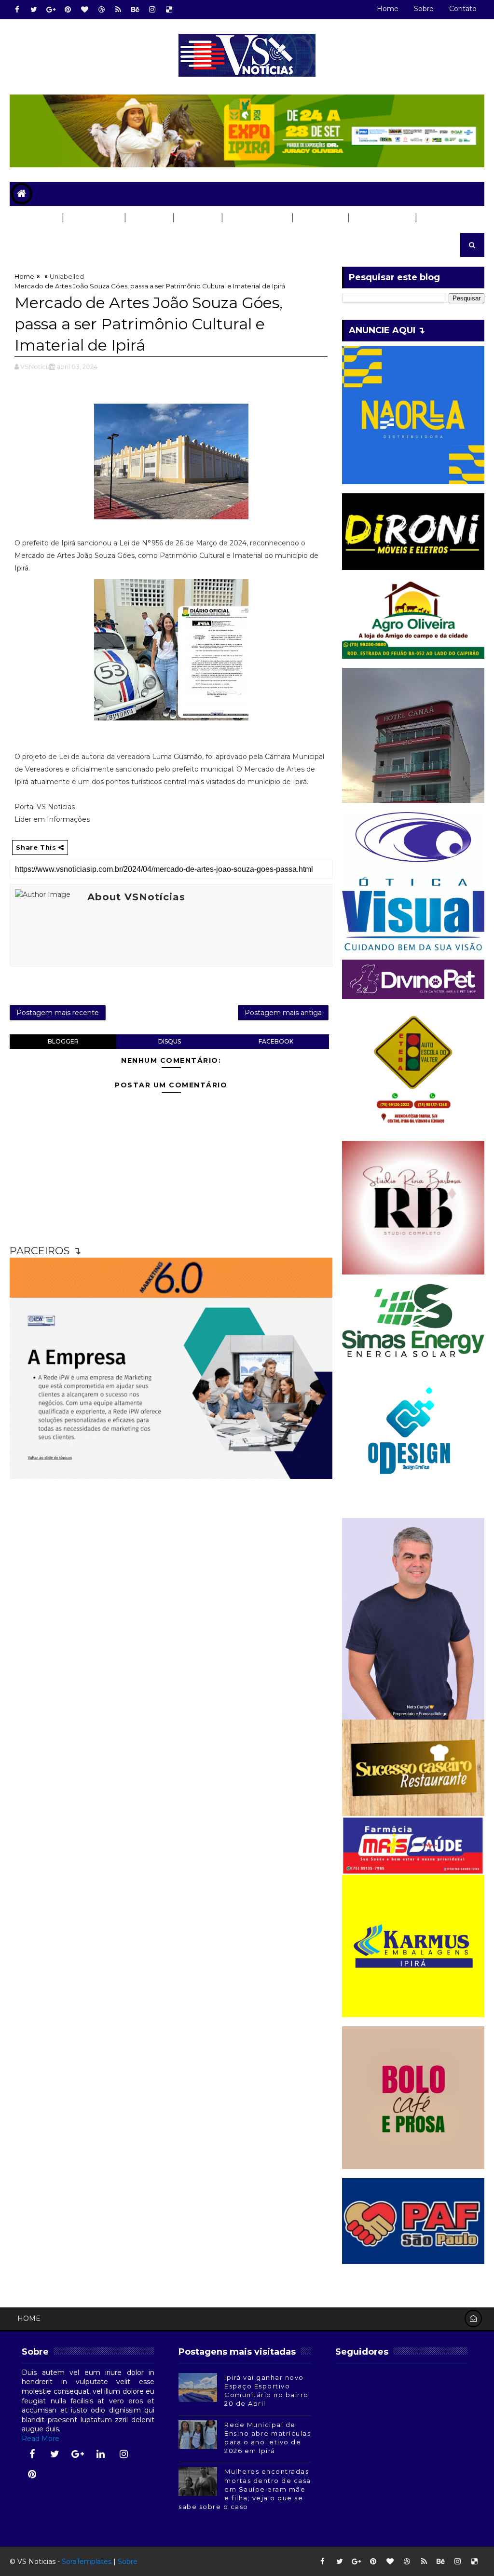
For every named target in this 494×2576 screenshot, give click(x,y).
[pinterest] (68, 10)
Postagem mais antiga (283, 1013)
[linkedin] (101, 2454)
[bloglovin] (84, 10)
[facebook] (17, 10)
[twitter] (34, 10)
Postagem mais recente (58, 1013)
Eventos (316, 218)
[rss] (118, 10)
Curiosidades (257, 218)
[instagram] (152, 10)
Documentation (51, 242)
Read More (41, 2439)
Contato (463, 9)
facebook (276, 1041)
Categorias (93, 218)
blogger (63, 1041)
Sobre (424, 9)
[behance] (135, 10)
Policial (149, 218)
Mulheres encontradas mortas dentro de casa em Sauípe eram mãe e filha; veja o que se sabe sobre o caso (245, 2489)
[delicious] (169, 10)
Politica (197, 218)
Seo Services (382, 218)
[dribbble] (101, 10)
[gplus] (51, 10)
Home (388, 9)
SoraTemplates (87, 2562)
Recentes (36, 218)
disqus (170, 1041)
